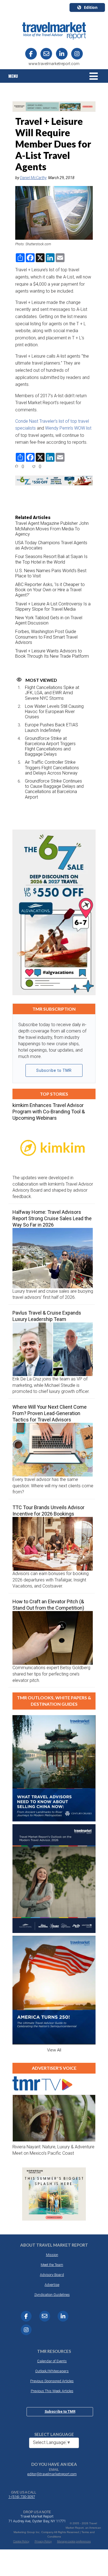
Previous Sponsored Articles (52, 2381)
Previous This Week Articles (52, 2391)
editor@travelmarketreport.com (52, 2474)
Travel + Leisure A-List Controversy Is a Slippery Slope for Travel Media (53, 606)
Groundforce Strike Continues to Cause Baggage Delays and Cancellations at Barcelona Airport (54, 789)
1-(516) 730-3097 (22, 2497)
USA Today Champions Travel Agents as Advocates (51, 545)
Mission (52, 2255)
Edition (91, 7)
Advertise (52, 2285)
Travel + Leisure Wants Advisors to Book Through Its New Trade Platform (52, 654)
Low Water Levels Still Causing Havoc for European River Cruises (54, 712)
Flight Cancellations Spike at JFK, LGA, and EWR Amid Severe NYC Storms (52, 693)
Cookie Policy (21, 2542)
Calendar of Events (52, 2361)
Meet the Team (52, 2265)
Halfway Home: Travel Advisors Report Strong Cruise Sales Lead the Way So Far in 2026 (52, 1218)
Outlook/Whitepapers (52, 2371)
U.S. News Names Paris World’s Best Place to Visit (51, 573)
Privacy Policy (43, 2542)
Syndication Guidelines (52, 2295)
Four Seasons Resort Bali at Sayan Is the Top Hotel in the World (51, 559)
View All (54, 2050)
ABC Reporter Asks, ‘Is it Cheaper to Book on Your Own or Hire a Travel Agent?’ (50, 590)
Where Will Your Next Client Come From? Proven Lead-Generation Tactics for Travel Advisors (50, 1413)
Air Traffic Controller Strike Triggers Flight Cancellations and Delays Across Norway (52, 767)
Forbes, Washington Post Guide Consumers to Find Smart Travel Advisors (46, 637)
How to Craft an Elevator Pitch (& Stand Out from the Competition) (48, 1605)
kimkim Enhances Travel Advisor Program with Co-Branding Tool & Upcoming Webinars (49, 1112)
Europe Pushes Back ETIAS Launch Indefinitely (52, 727)
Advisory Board (52, 2275)
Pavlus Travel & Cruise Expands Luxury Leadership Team (47, 1316)
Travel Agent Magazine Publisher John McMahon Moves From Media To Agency (52, 529)
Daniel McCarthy (33, 178)
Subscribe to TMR (54, 1070)
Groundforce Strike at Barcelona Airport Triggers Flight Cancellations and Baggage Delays (50, 746)
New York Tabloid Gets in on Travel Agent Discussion (49, 620)
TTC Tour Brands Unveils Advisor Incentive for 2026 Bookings (48, 1511)
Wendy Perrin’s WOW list (68, 428)
